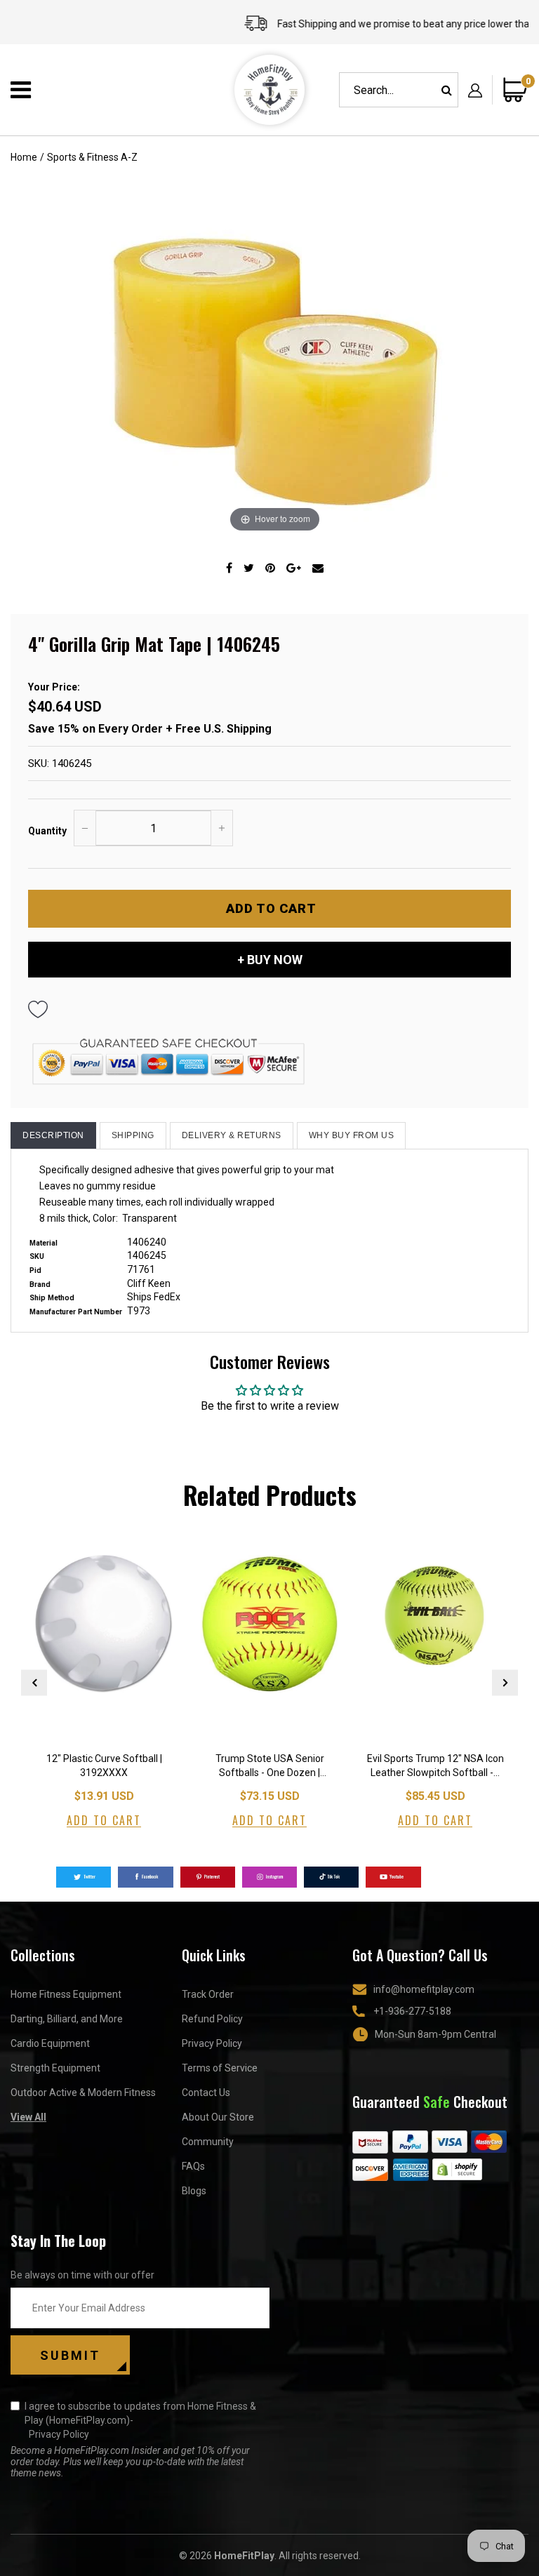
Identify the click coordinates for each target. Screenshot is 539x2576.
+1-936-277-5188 (412, 2011)
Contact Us (206, 2093)
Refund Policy (212, 2019)
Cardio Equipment (50, 2043)
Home (24, 157)
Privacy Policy (212, 2043)
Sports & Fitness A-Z (92, 157)
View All (28, 2117)
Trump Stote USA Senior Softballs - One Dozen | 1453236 (270, 1767)
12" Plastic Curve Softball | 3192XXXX (104, 1766)
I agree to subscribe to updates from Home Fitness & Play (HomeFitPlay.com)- (140, 2420)
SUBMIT (70, 2355)
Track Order (208, 1994)
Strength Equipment (55, 2068)
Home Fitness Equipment (66, 1994)
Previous (34, 1682)
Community (208, 2142)
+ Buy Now (270, 960)
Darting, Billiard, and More (67, 2019)
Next (505, 1682)
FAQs (193, 2166)
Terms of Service (220, 2068)
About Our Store (218, 2117)
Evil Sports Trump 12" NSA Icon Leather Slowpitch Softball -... (435, 1766)
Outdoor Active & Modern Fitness (83, 2093)
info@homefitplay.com (424, 1989)
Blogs (194, 2191)
